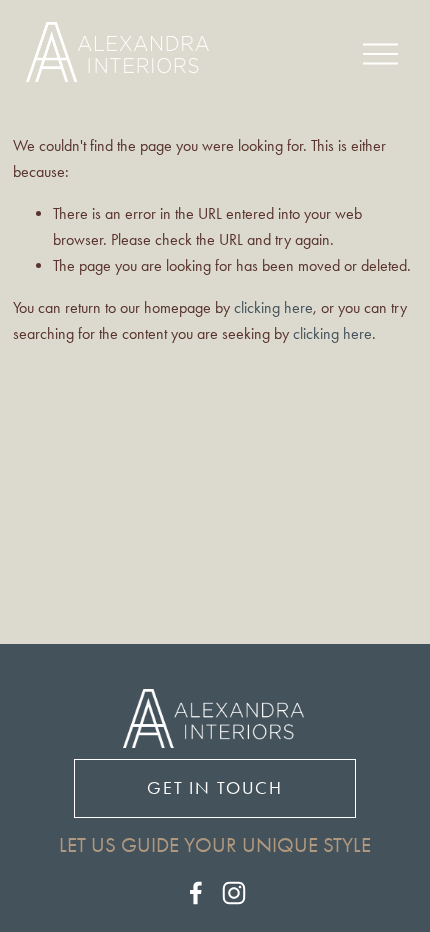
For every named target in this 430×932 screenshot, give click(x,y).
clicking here (273, 307)
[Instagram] (234, 893)
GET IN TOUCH (215, 788)
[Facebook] (196, 893)
